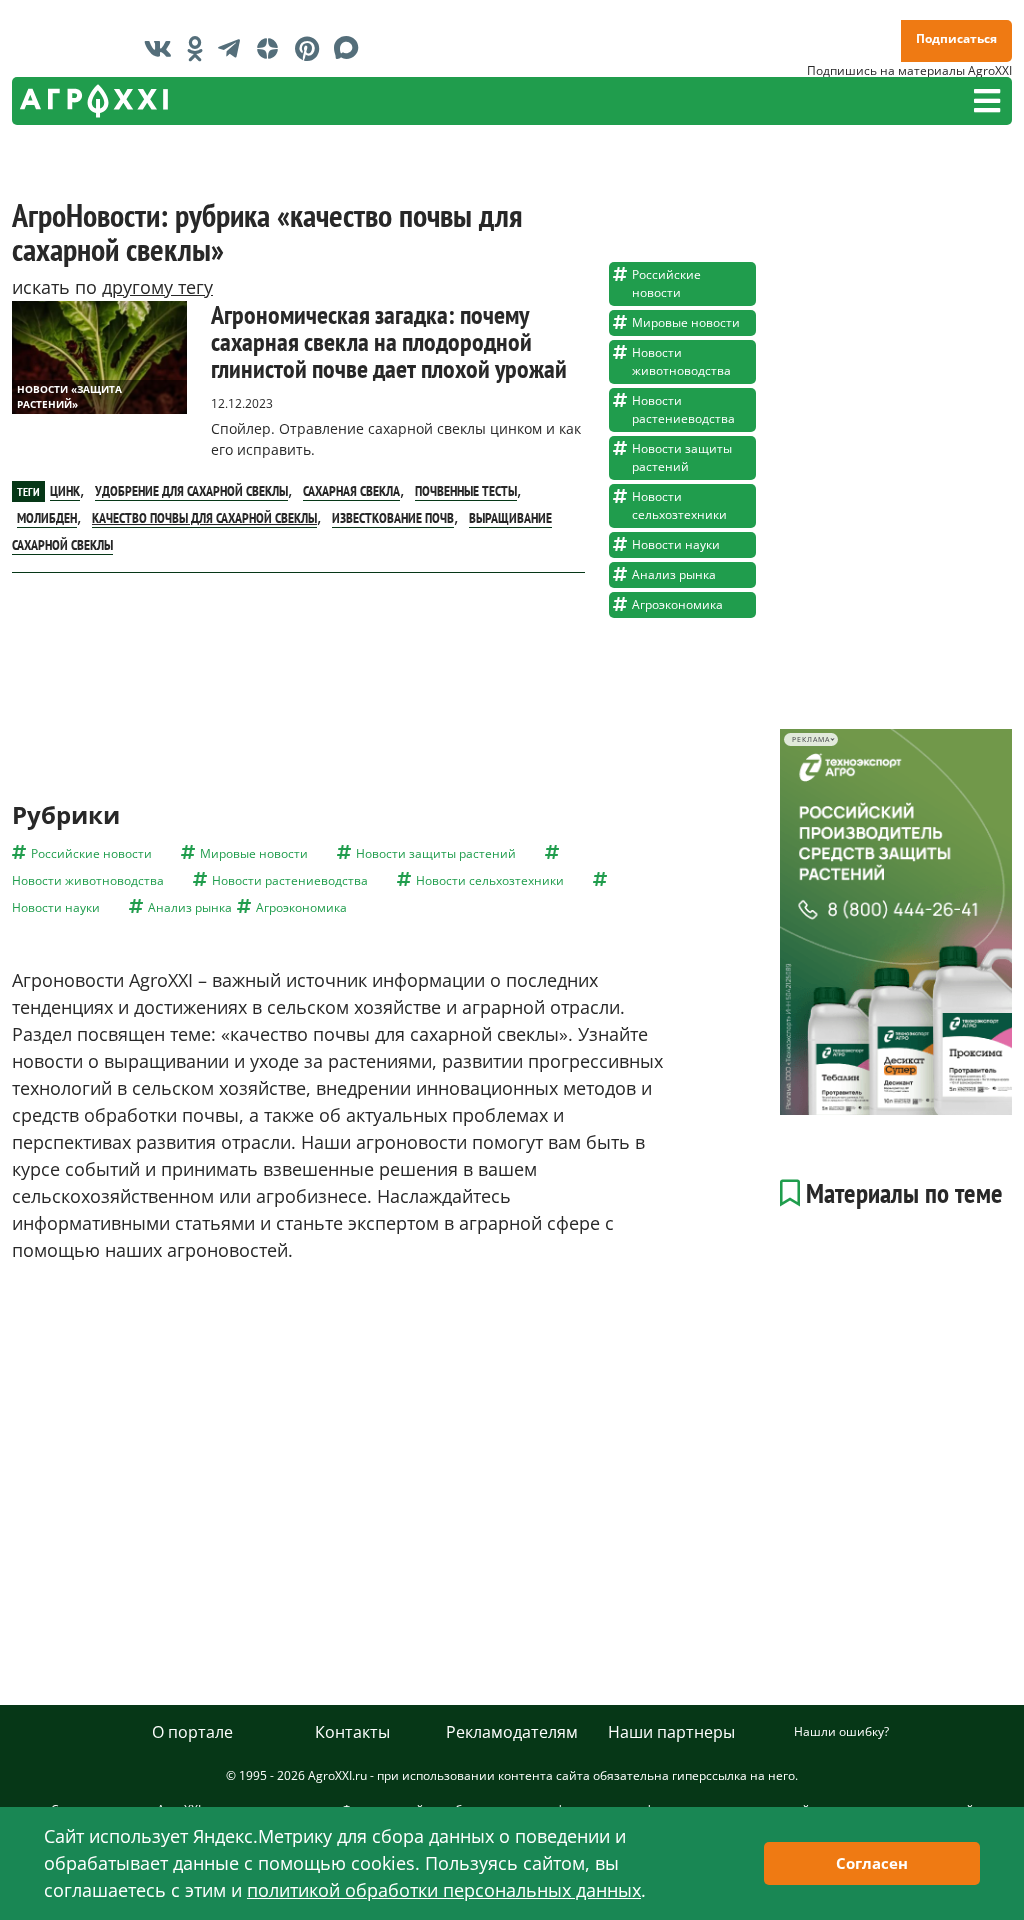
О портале (192, 1732)
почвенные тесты (466, 491)
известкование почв (393, 518)
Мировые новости (686, 322)
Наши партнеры (671, 1732)
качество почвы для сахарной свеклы (204, 518)
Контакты (352, 1732)
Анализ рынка (674, 574)
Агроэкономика (677, 604)
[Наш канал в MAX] (351, 48)
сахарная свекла (351, 491)
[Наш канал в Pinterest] (312, 48)
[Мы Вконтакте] (163, 48)
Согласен (872, 1863)
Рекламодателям (512, 1732)
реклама (810, 739)
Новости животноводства (681, 361)
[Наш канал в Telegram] (234, 48)
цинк (65, 491)
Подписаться (956, 38)
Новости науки (676, 544)
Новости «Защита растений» (69, 396)
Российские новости (666, 283)
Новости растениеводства (683, 409)
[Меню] (987, 101)
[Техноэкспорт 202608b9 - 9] (896, 922)
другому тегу (157, 287)
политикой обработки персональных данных (444, 1890)
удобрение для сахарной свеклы (191, 491)
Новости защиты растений (682, 457)
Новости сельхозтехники (679, 505)
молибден (47, 518)
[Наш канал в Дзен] (272, 48)
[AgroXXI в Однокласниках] (200, 48)
